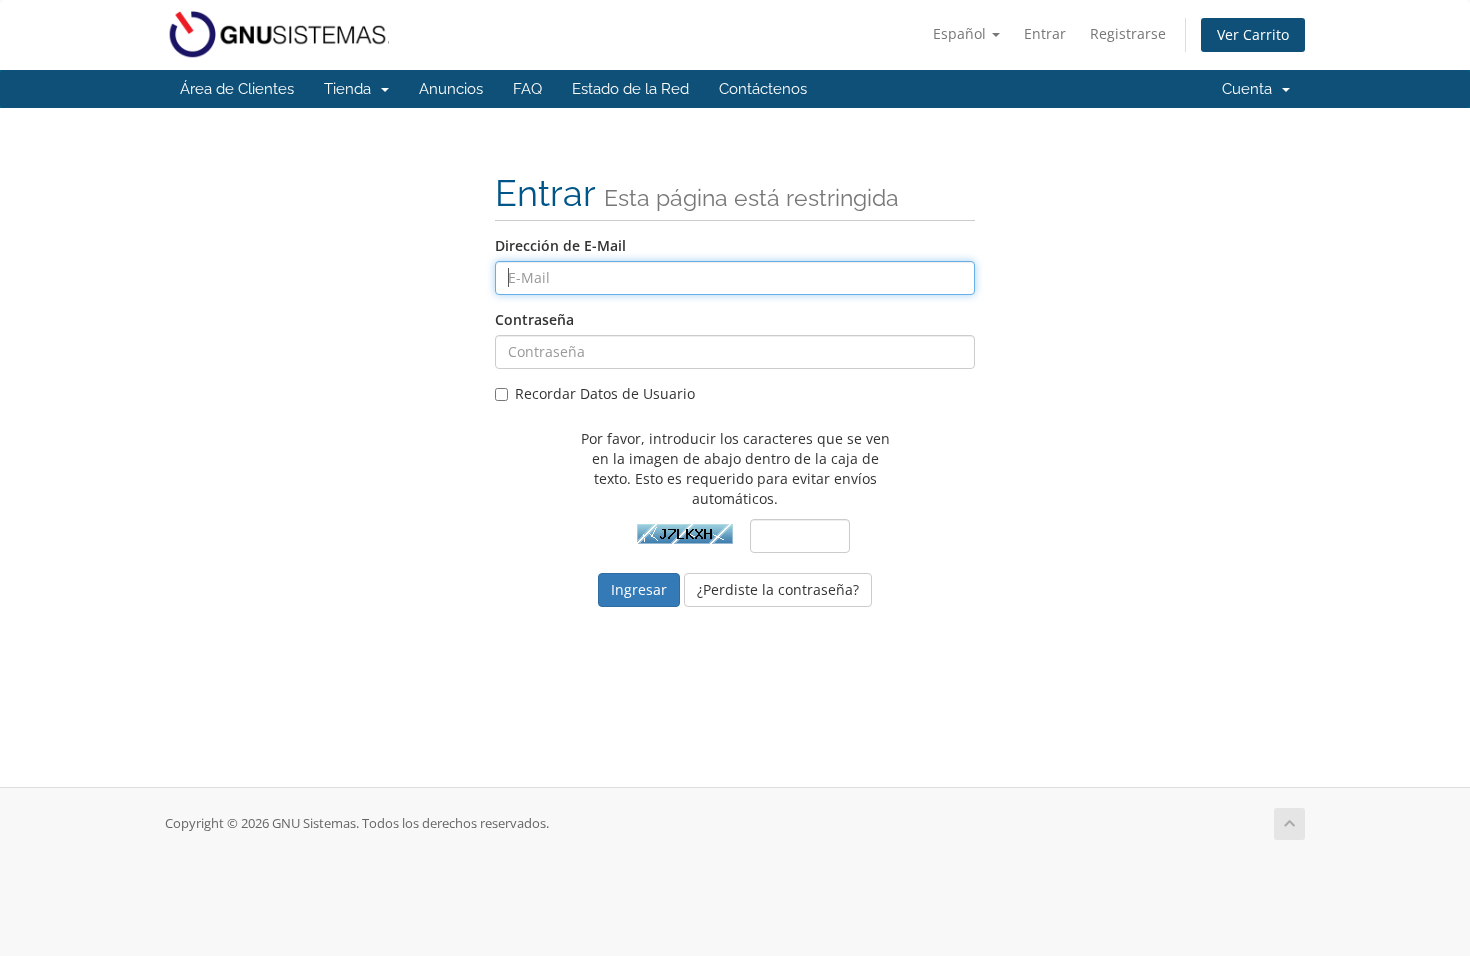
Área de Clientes (237, 89)
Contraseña (534, 319)
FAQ (527, 89)
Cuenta (1251, 89)
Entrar (1045, 33)
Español (961, 33)
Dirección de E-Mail (560, 245)
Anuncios (451, 89)
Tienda (351, 89)
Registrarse (1128, 33)
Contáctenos (763, 89)
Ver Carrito (1253, 34)
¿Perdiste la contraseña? (778, 589)
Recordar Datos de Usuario (605, 393)
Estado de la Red (630, 89)
